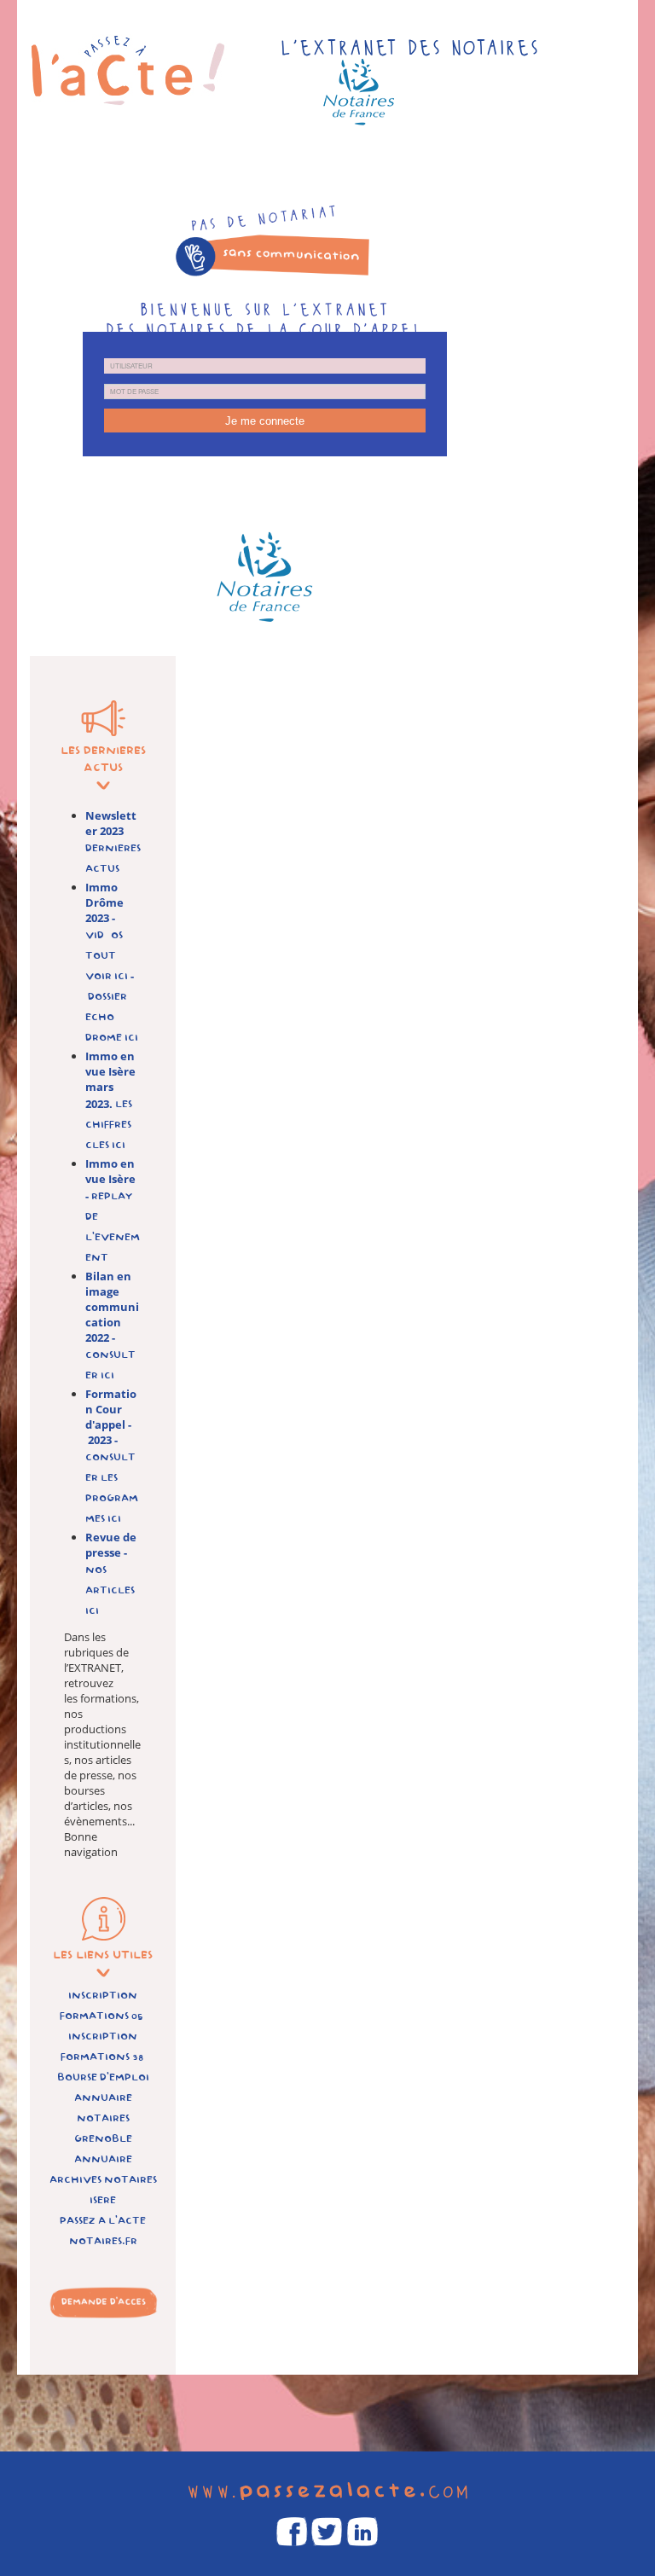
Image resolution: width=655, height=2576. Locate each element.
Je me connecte (265, 421)
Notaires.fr (103, 2241)
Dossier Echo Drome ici (112, 1017)
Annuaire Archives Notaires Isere (103, 2180)
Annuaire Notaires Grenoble (103, 2118)
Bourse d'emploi (103, 2077)
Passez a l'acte (103, 2221)
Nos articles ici (110, 1590)
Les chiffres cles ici (109, 1125)
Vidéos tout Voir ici (108, 956)
